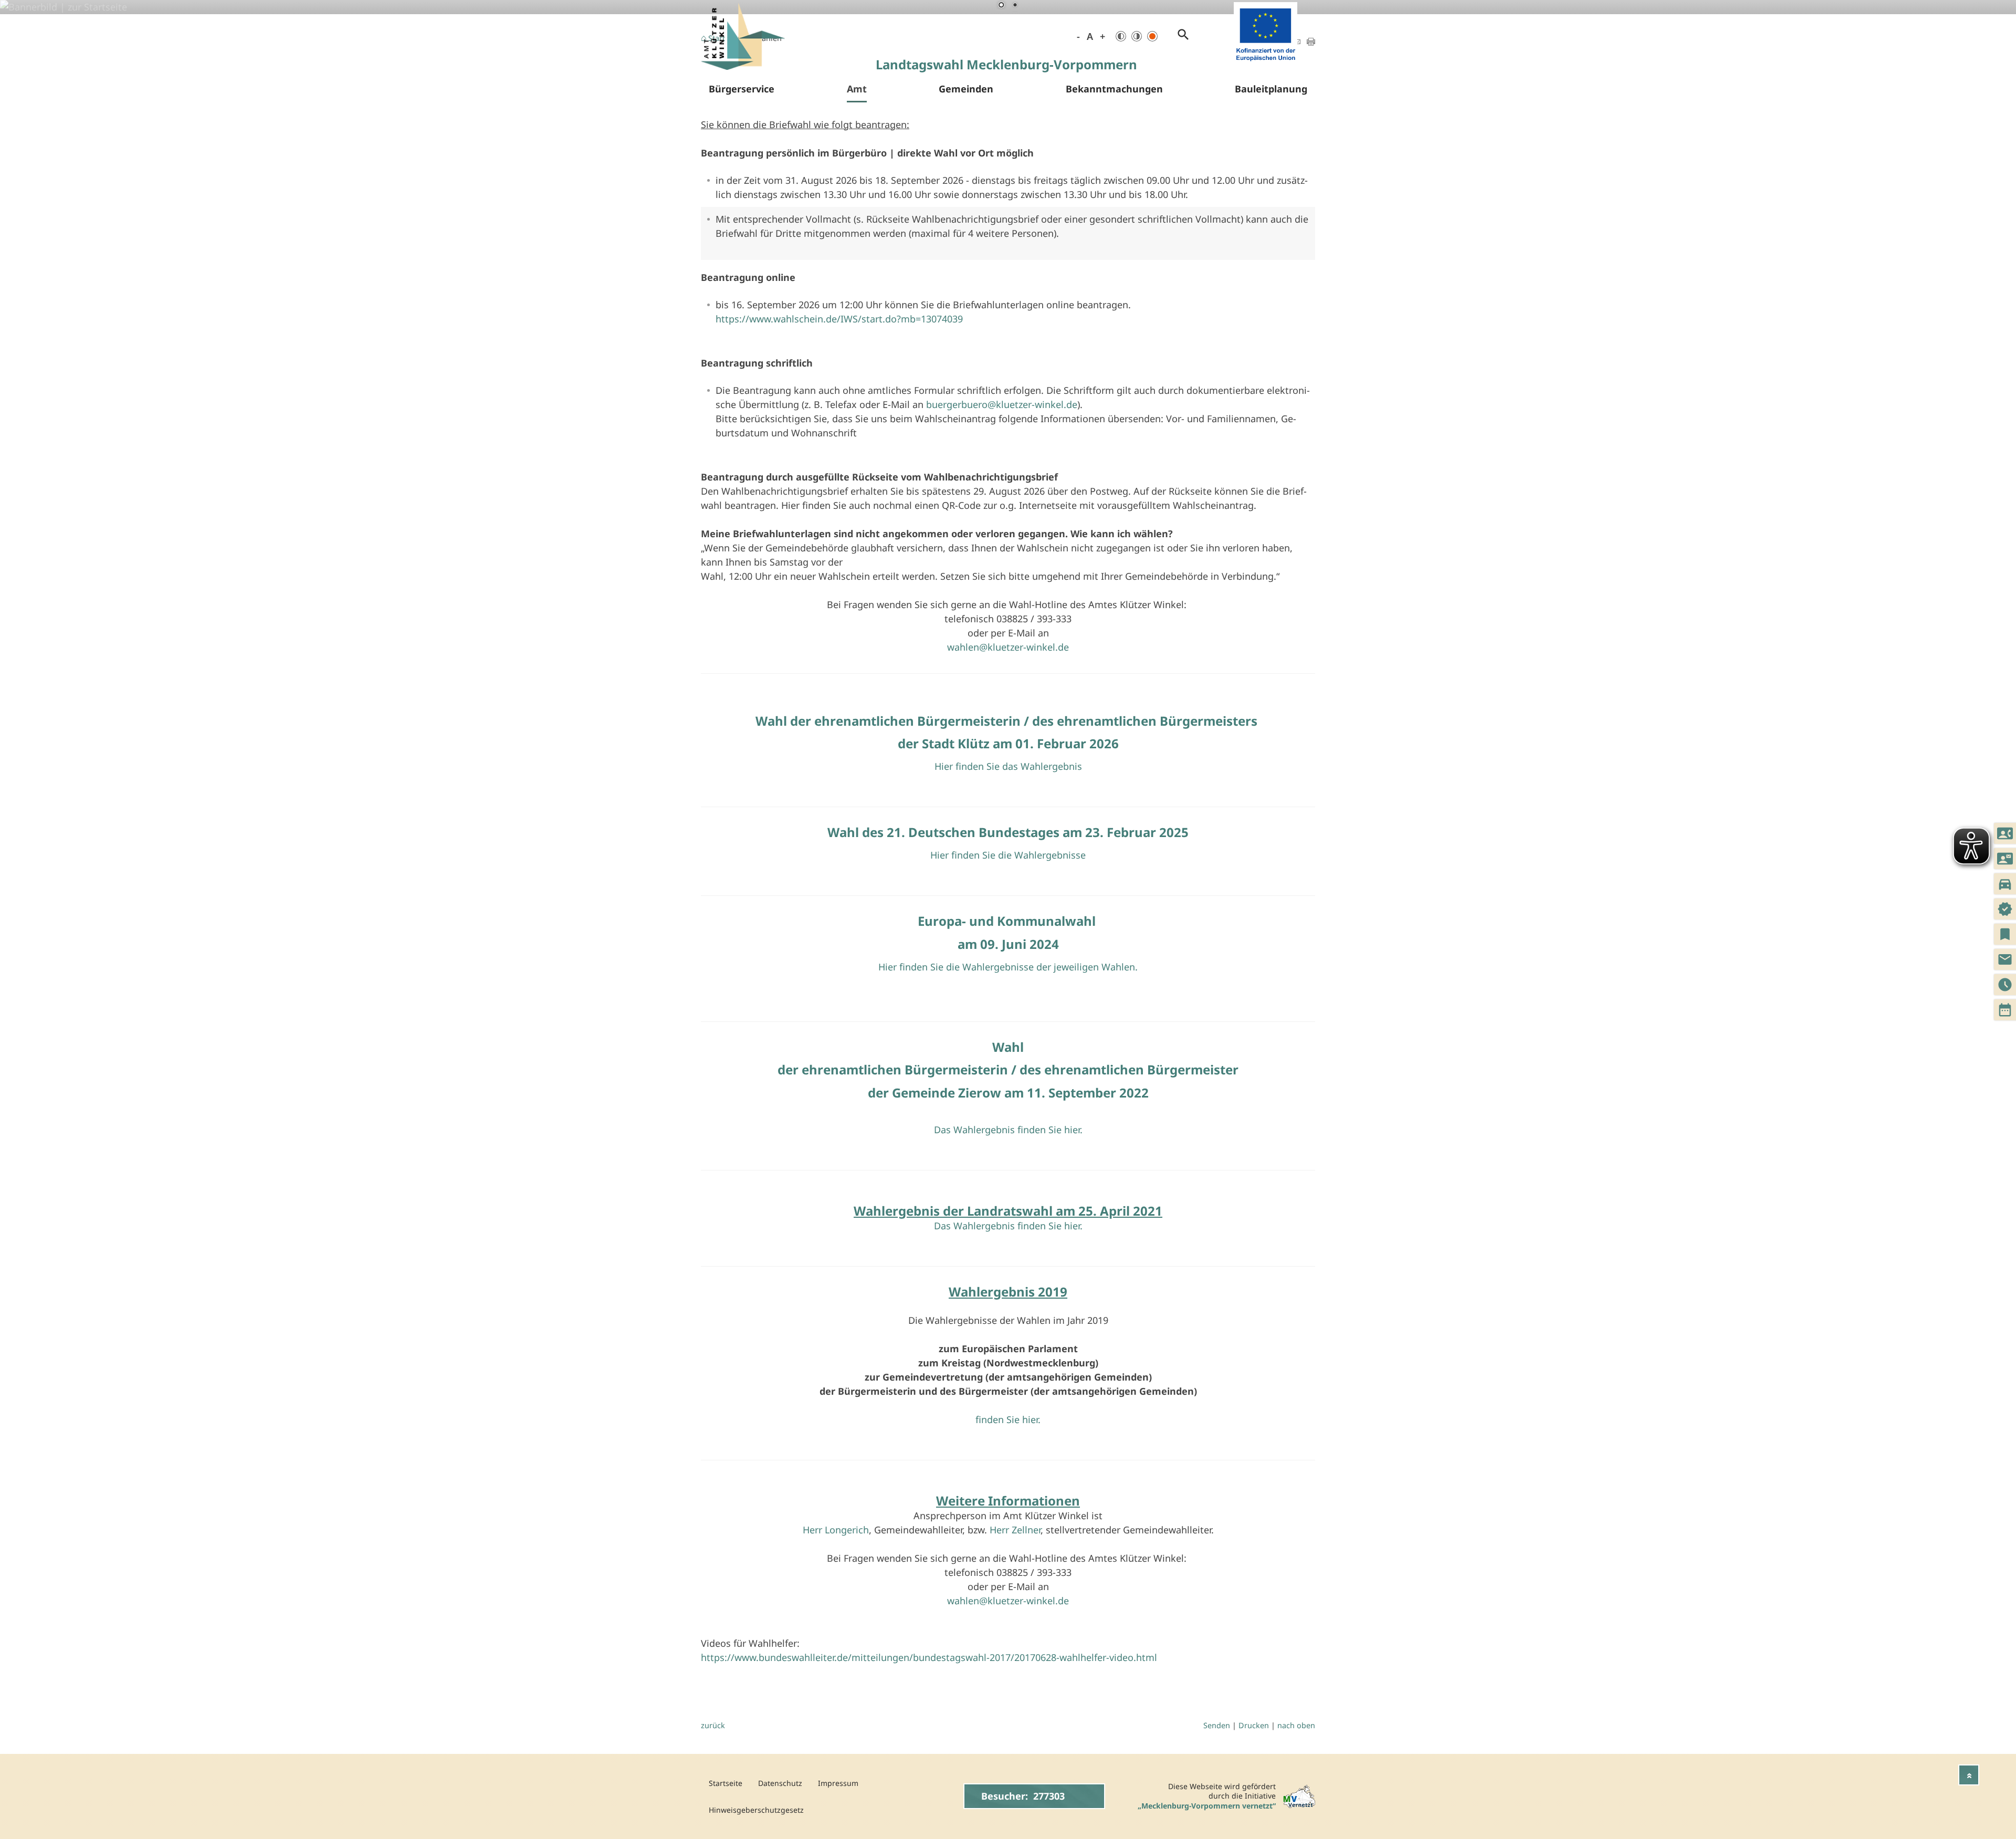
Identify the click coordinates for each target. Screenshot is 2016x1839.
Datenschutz (780, 1783)
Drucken (1254, 1725)
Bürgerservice (742, 89)
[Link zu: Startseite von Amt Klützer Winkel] (743, 36)
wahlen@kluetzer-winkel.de (1008, 647)
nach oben (1296, 1725)
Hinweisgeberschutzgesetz (756, 1810)
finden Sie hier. (1008, 1419)
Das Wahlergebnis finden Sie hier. (1008, 1130)
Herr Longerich (836, 1530)
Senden (1217, 1725)
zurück (713, 1725)
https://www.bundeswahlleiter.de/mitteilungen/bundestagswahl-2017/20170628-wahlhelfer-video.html (929, 1657)
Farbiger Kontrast (1152, 36)
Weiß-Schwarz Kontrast (1137, 36)
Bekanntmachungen (1114, 89)
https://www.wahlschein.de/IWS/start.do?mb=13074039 (839, 319)
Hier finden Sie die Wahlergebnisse (1008, 855)
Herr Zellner (1015, 1530)
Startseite (726, 1783)
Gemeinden (966, 89)
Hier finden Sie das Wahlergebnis (1008, 766)
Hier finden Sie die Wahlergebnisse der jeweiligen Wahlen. (1008, 967)
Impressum (838, 1783)
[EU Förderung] (1266, 63)
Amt (857, 89)
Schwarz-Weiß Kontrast (1121, 36)
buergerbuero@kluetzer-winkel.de (1002, 404)
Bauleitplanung (1271, 89)
